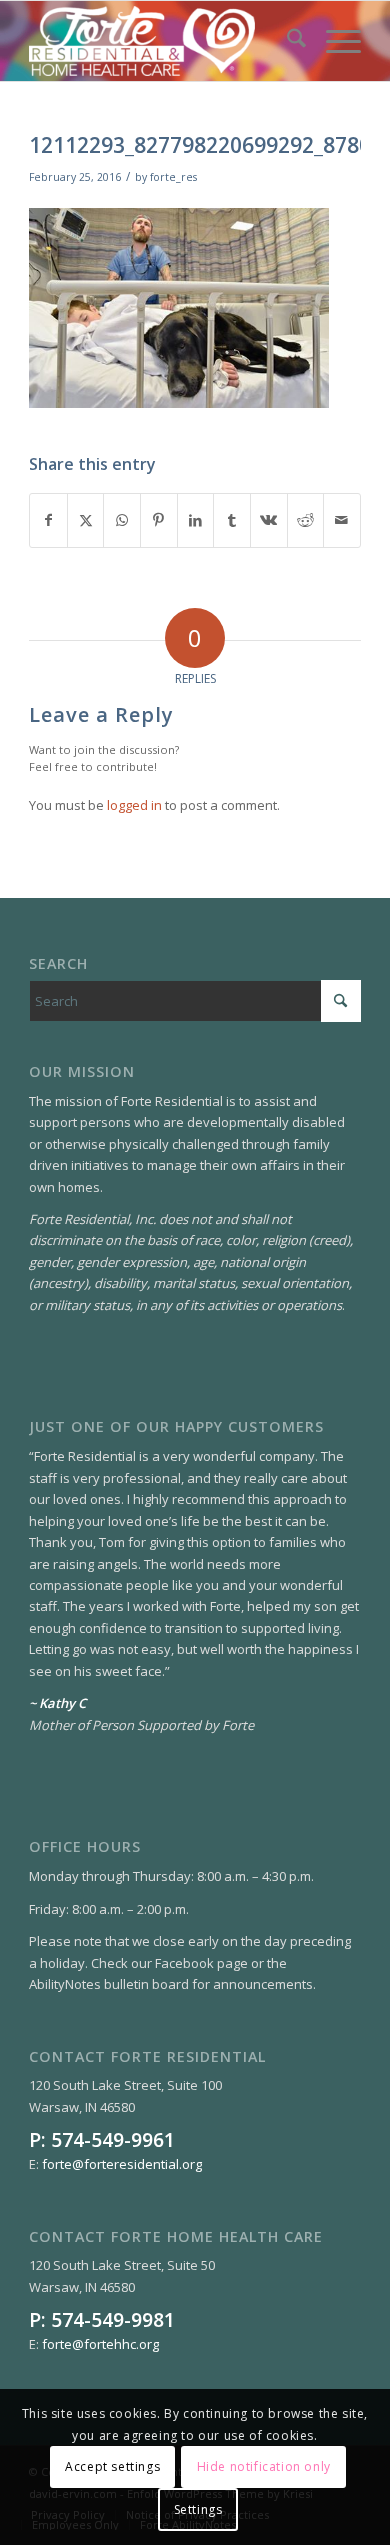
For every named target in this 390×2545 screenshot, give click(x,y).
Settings (198, 2509)
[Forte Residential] (161, 41)
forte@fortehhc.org (100, 2344)
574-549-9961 (113, 2139)
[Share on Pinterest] (159, 520)
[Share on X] (86, 520)
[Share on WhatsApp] (122, 520)
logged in (134, 805)
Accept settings (112, 2466)
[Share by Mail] (342, 520)
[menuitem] (286, 41)
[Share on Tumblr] (232, 520)
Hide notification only (264, 2466)
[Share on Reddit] (306, 520)
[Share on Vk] (269, 520)
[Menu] (333, 41)
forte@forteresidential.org (122, 2164)
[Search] (286, 41)
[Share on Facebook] (48, 520)
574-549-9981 (113, 2319)
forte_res (173, 177)
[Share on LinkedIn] (196, 520)
